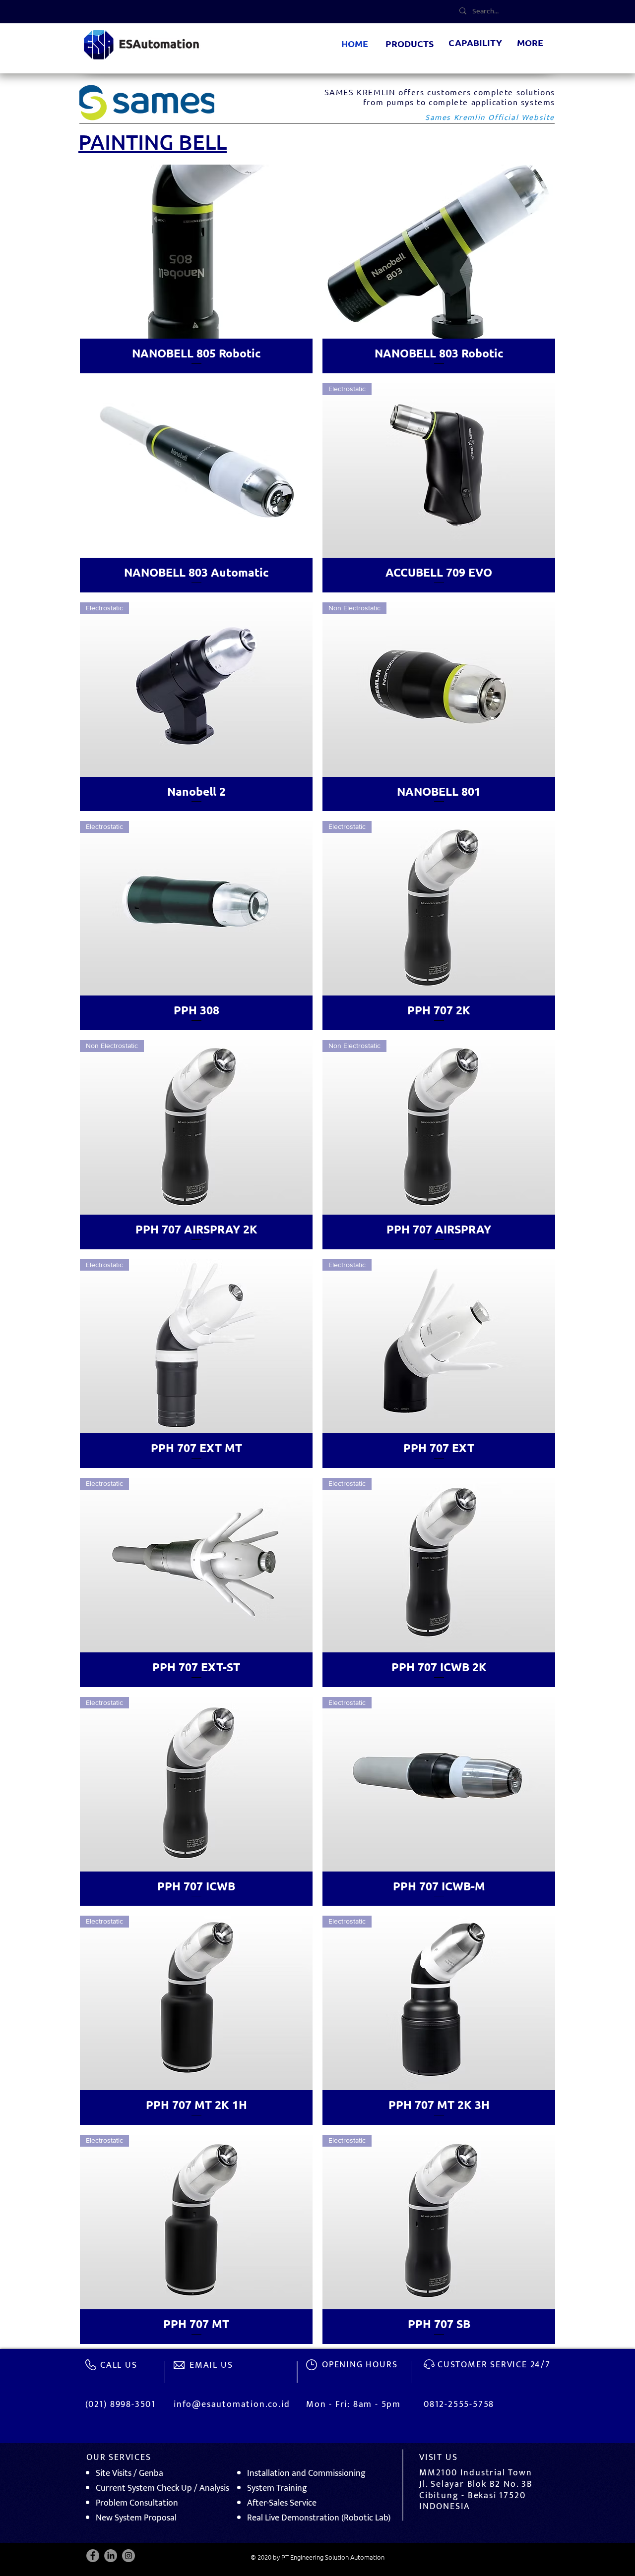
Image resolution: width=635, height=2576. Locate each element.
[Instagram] (128, 2556)
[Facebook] (93, 2556)
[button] (410, 44)
